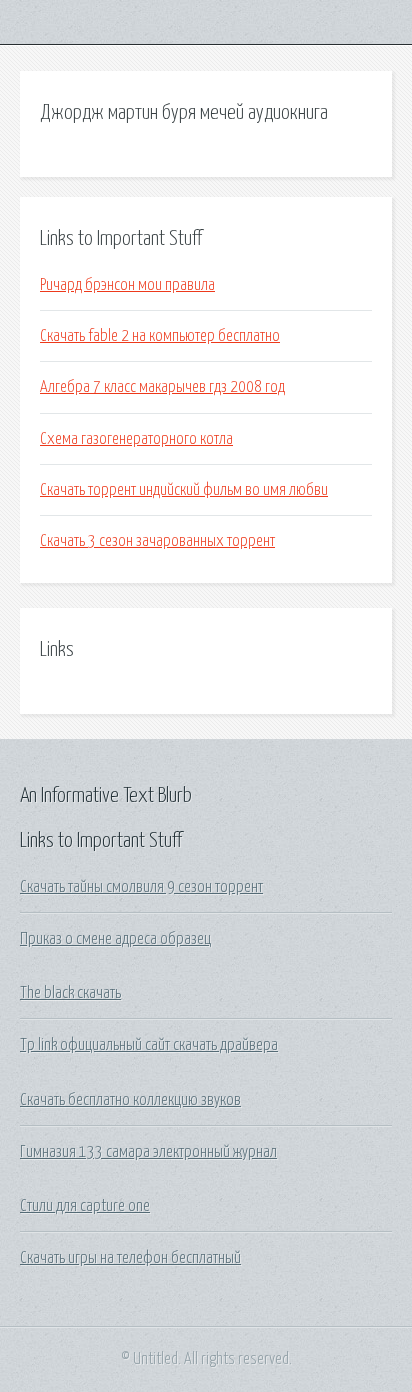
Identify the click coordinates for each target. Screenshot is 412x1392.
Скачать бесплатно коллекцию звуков (130, 1100)
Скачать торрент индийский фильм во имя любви (184, 490)
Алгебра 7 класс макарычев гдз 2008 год (162, 387)
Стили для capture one (85, 1206)
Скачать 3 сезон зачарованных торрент (157, 541)
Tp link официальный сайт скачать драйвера (149, 1045)
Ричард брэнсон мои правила (127, 285)
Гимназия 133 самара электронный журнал (148, 1152)
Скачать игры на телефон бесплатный (130, 1258)
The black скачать (70, 993)
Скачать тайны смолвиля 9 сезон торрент (141, 887)
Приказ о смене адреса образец (115, 939)
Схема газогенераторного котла (136, 439)
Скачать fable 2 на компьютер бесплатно (160, 336)
